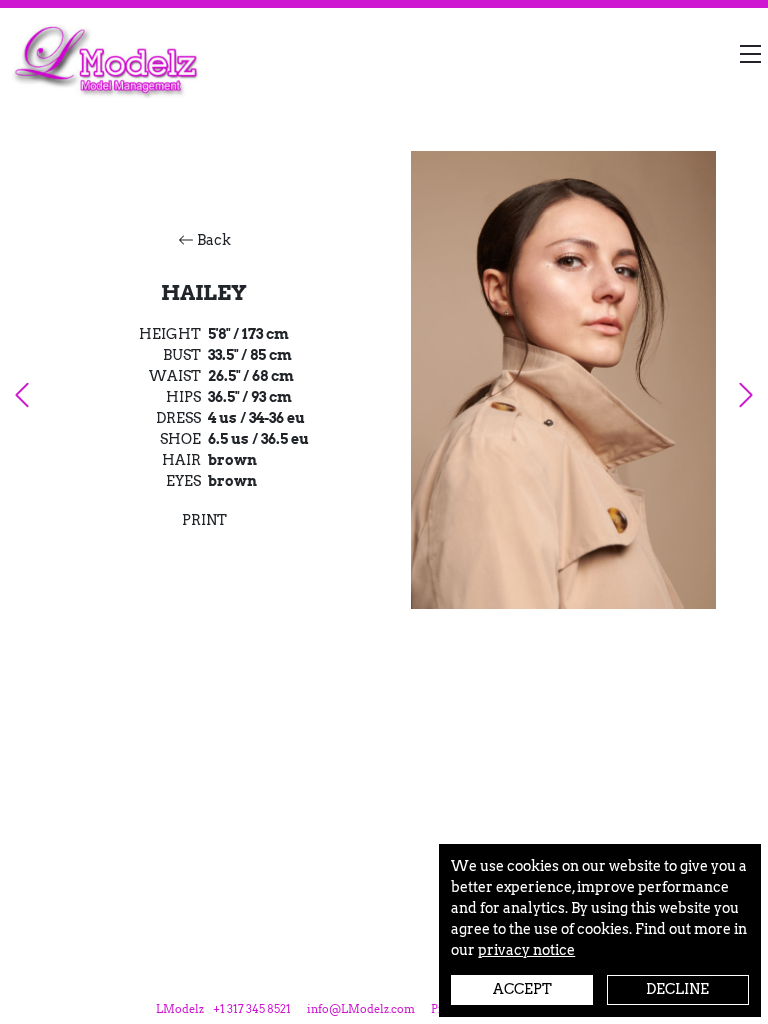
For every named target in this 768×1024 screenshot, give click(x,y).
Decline (677, 989)
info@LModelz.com (361, 1009)
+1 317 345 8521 (252, 1009)
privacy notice (526, 950)
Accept (522, 989)
